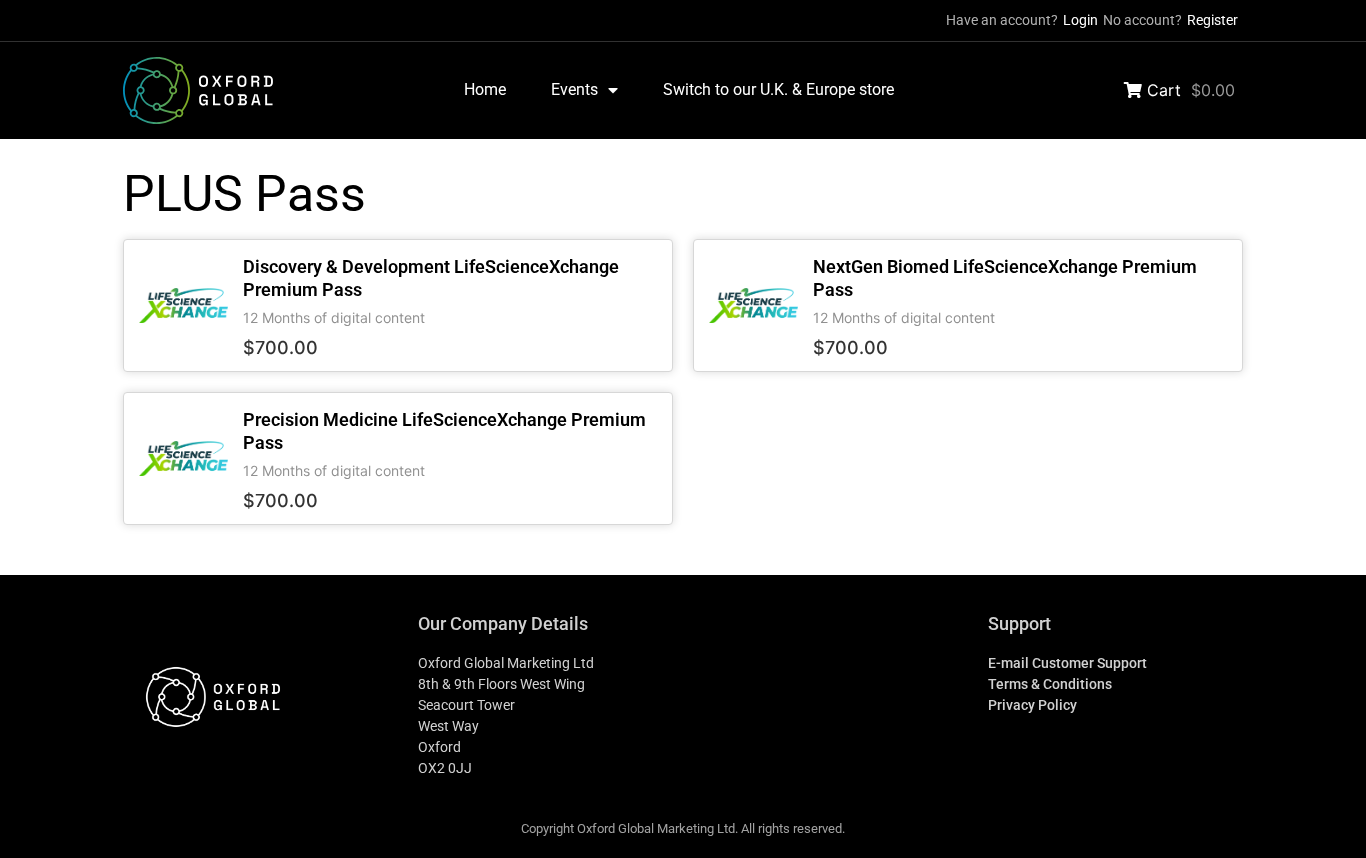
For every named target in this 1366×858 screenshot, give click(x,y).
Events (574, 89)
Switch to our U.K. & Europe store (778, 89)
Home (485, 89)
